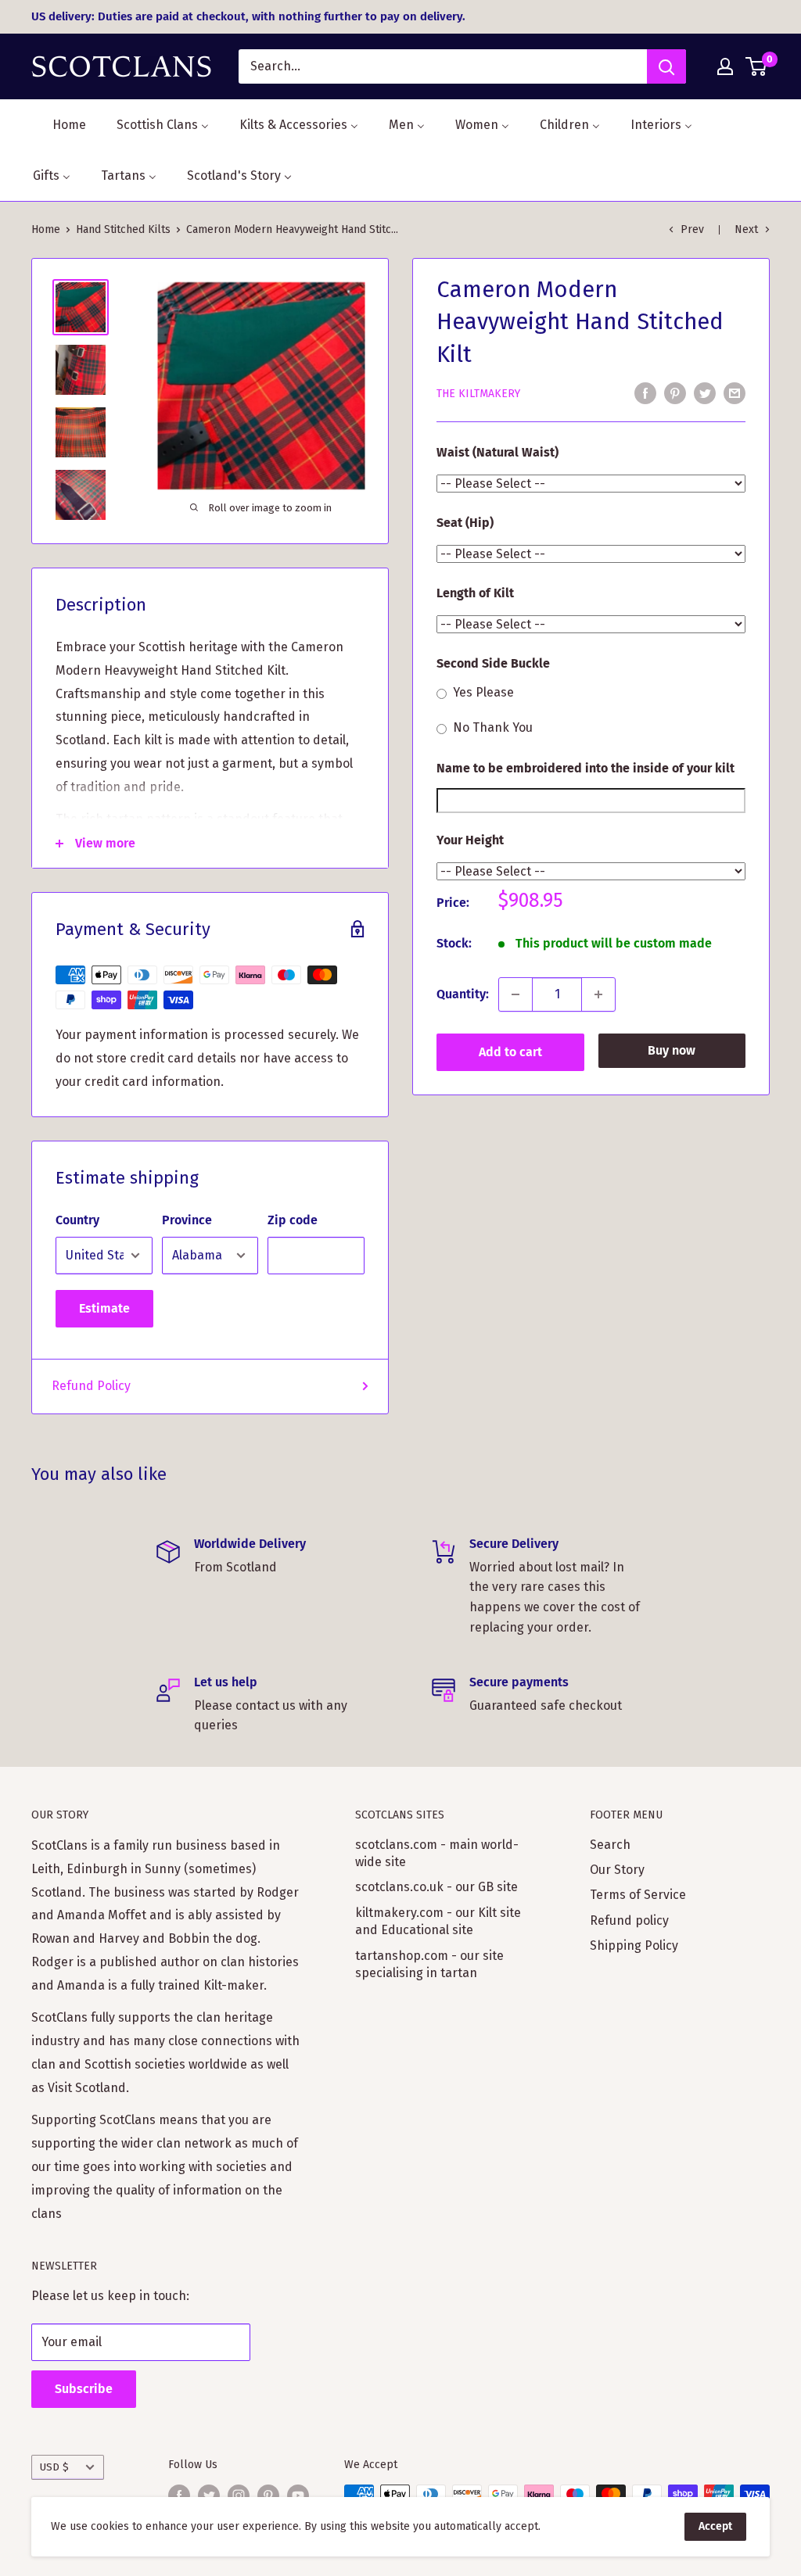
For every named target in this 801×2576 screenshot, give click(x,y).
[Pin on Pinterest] (675, 392)
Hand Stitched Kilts (123, 229)
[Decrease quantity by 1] (515, 994)
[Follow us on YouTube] (298, 2495)
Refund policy (629, 1920)
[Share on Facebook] (645, 392)
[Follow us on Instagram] (239, 2495)
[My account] (725, 66)
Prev (692, 229)
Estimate (104, 1308)
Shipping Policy (634, 1945)
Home (46, 229)
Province (187, 1220)
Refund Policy (91, 1386)
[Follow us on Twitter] (209, 2495)
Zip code (293, 1220)
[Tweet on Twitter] (705, 392)
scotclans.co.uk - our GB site (436, 1887)
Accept (715, 2526)
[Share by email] (735, 392)
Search (610, 1845)
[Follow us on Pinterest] (268, 2495)
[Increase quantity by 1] (598, 994)
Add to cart (510, 1052)
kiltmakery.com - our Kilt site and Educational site (438, 1921)
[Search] (666, 66)
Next (746, 229)
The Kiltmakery (478, 394)
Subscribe (84, 2389)
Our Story (617, 1870)
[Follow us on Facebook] (179, 2495)
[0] (757, 66)
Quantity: (463, 994)
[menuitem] (59, 125)
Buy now (672, 1050)
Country (77, 1220)
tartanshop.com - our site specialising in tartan (429, 1964)
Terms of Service (638, 1895)
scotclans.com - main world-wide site (437, 1853)
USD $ (54, 2467)
